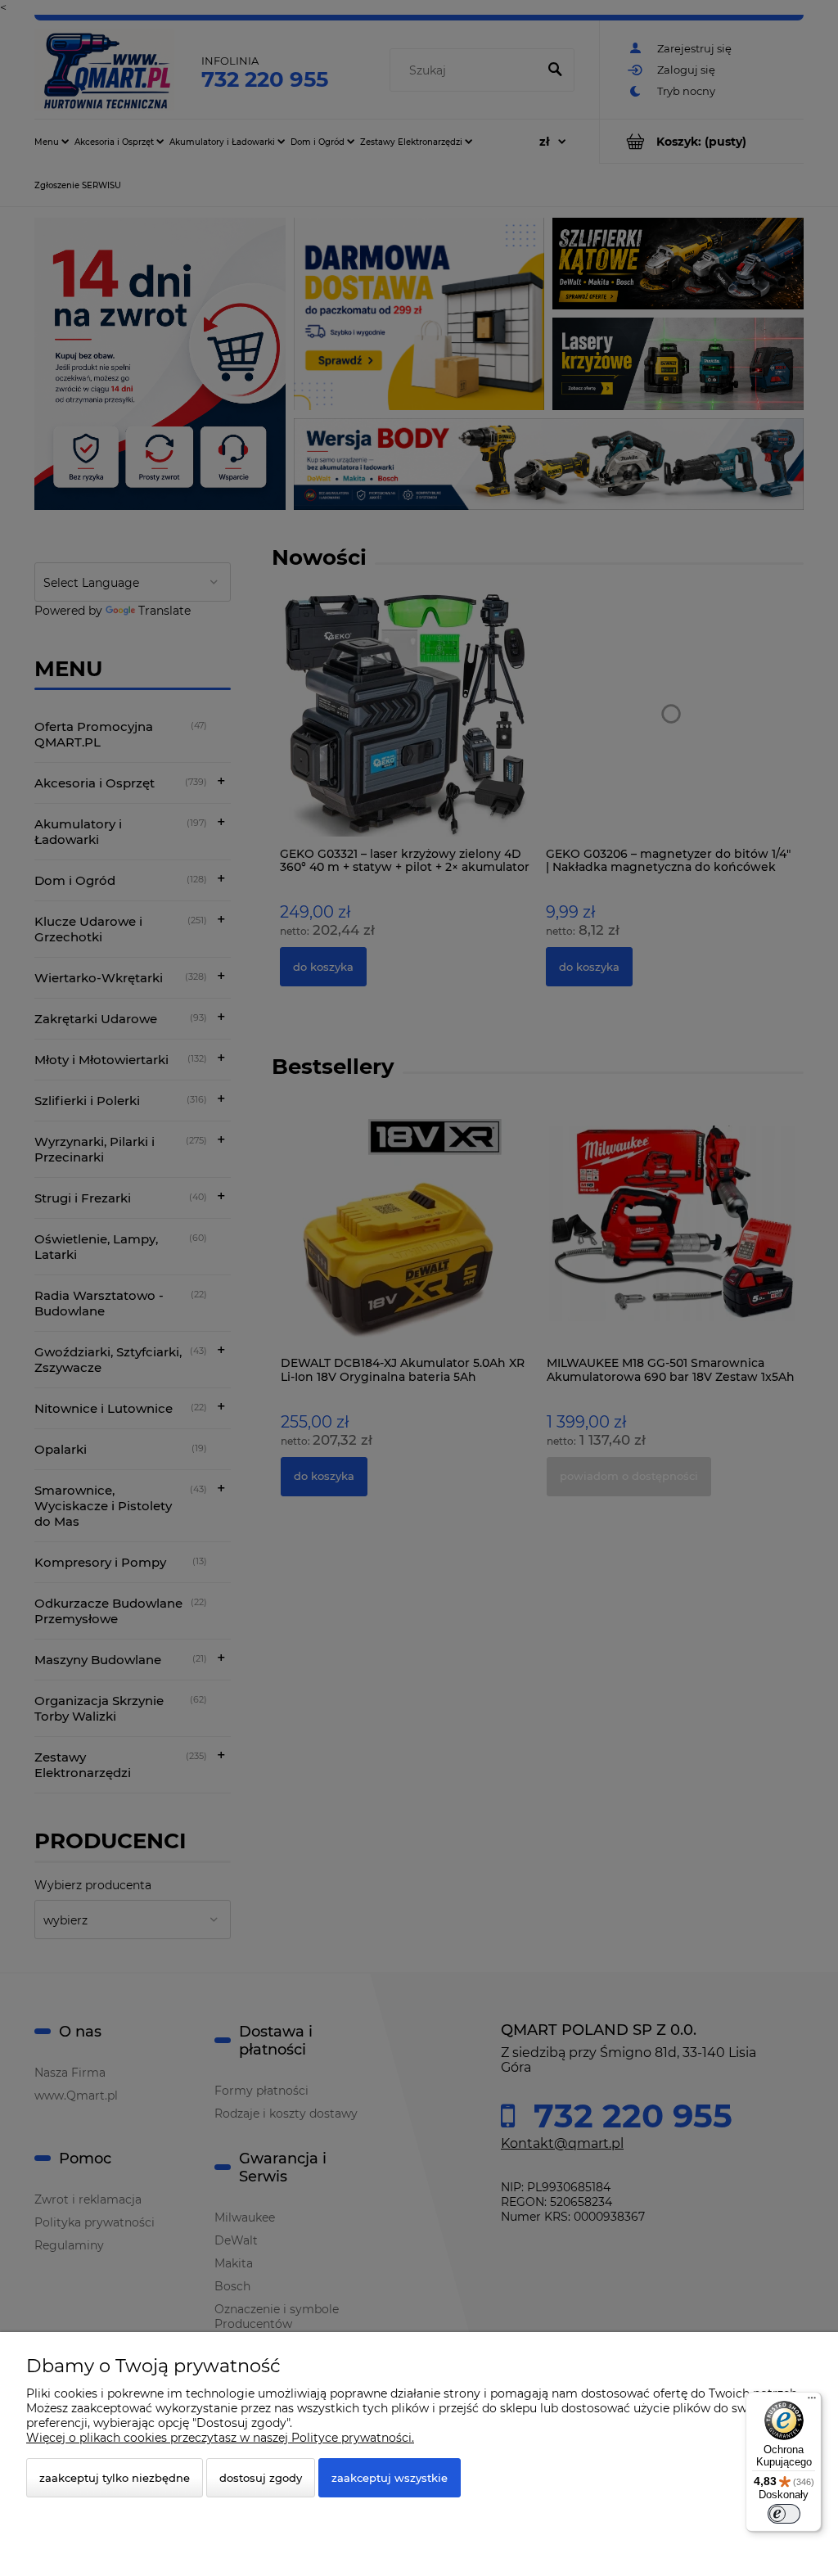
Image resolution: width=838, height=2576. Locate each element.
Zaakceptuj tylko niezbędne (115, 2478)
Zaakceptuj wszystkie (390, 2478)
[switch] (784, 2514)
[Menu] (812, 2402)
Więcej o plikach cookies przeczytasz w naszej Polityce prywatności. (220, 2438)
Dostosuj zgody (261, 2478)
